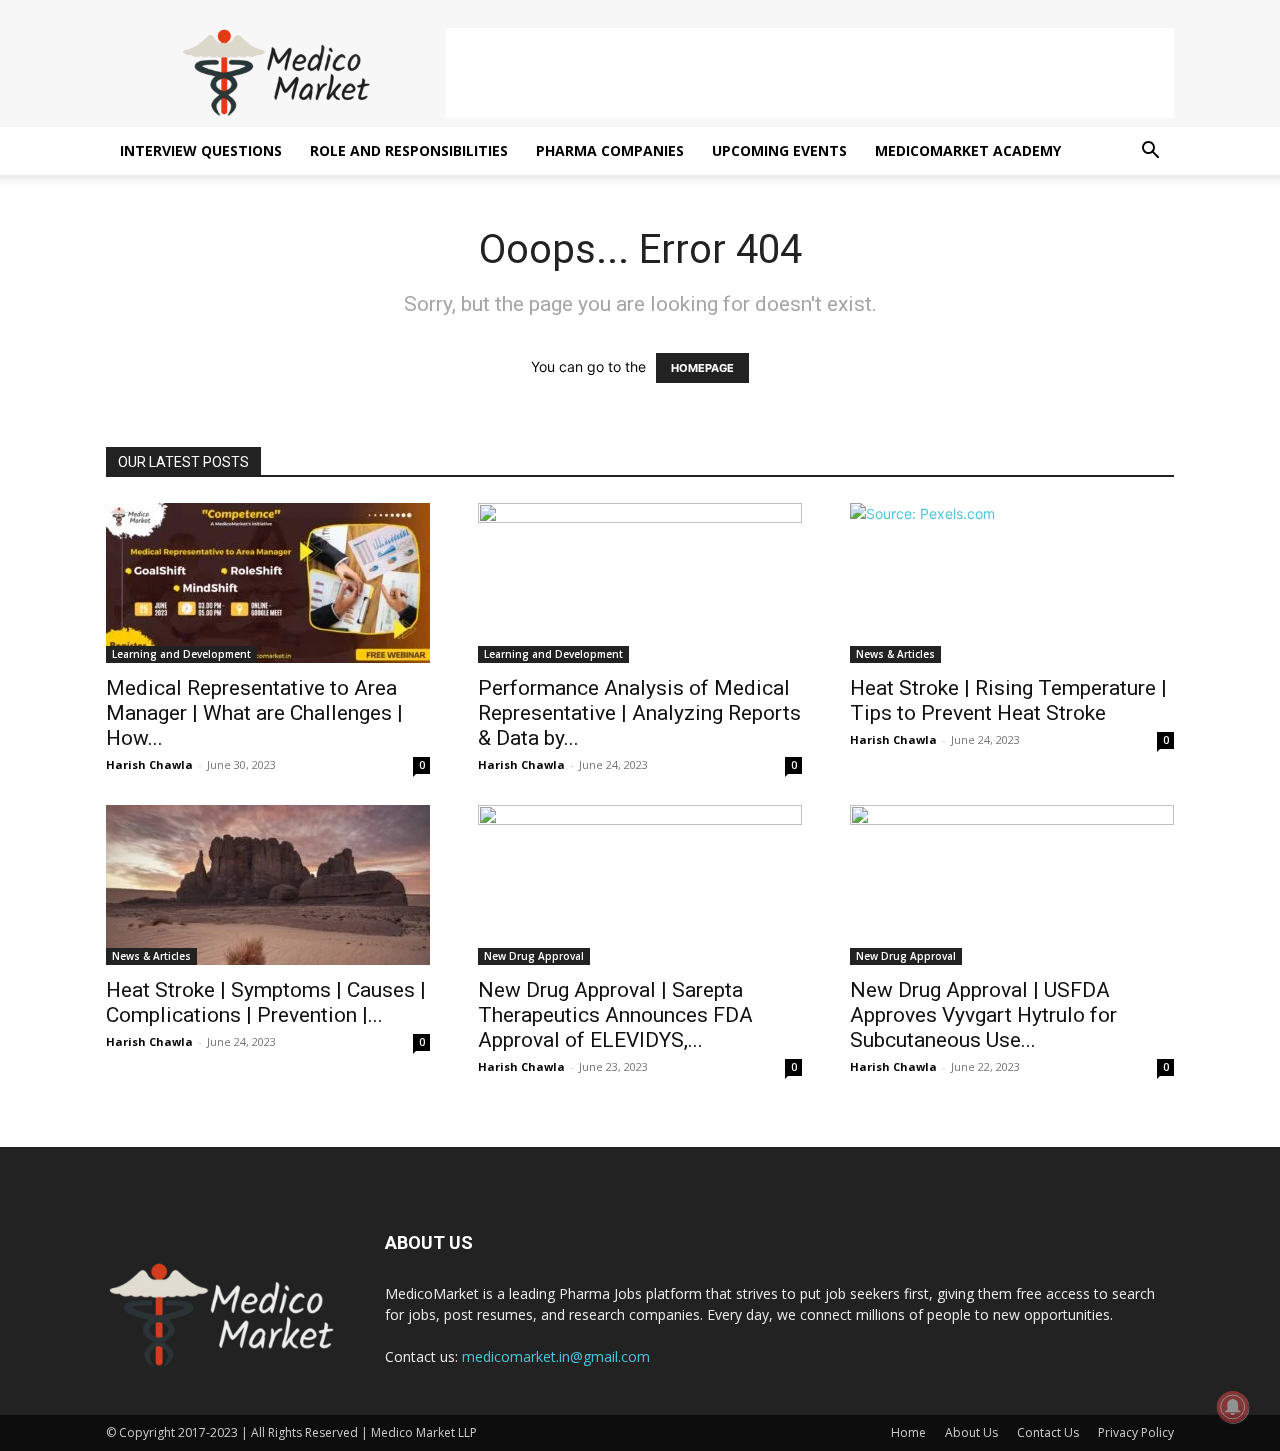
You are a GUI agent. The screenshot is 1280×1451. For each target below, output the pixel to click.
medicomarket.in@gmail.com (556, 1356)
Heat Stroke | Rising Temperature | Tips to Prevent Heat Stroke (1008, 700)
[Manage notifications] (1233, 1407)
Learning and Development (181, 654)
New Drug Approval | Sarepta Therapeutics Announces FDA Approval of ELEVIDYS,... (615, 1015)
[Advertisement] (810, 73)
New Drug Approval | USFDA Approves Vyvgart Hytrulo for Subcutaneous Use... (983, 1015)
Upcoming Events (779, 150)
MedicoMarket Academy (968, 150)
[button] (1150, 152)
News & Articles (895, 654)
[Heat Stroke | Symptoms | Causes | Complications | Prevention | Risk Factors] (268, 885)
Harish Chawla (149, 764)
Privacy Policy (1136, 1432)
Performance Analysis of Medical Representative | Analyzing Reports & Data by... (639, 713)
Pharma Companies (610, 150)
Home (908, 1432)
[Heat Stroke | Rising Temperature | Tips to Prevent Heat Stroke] (1012, 583)
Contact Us (1048, 1432)
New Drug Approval (534, 956)
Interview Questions (201, 150)
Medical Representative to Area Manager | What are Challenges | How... (254, 713)
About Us (971, 1432)
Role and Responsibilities (409, 150)
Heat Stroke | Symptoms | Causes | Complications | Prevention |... (266, 1002)
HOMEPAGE (702, 368)
